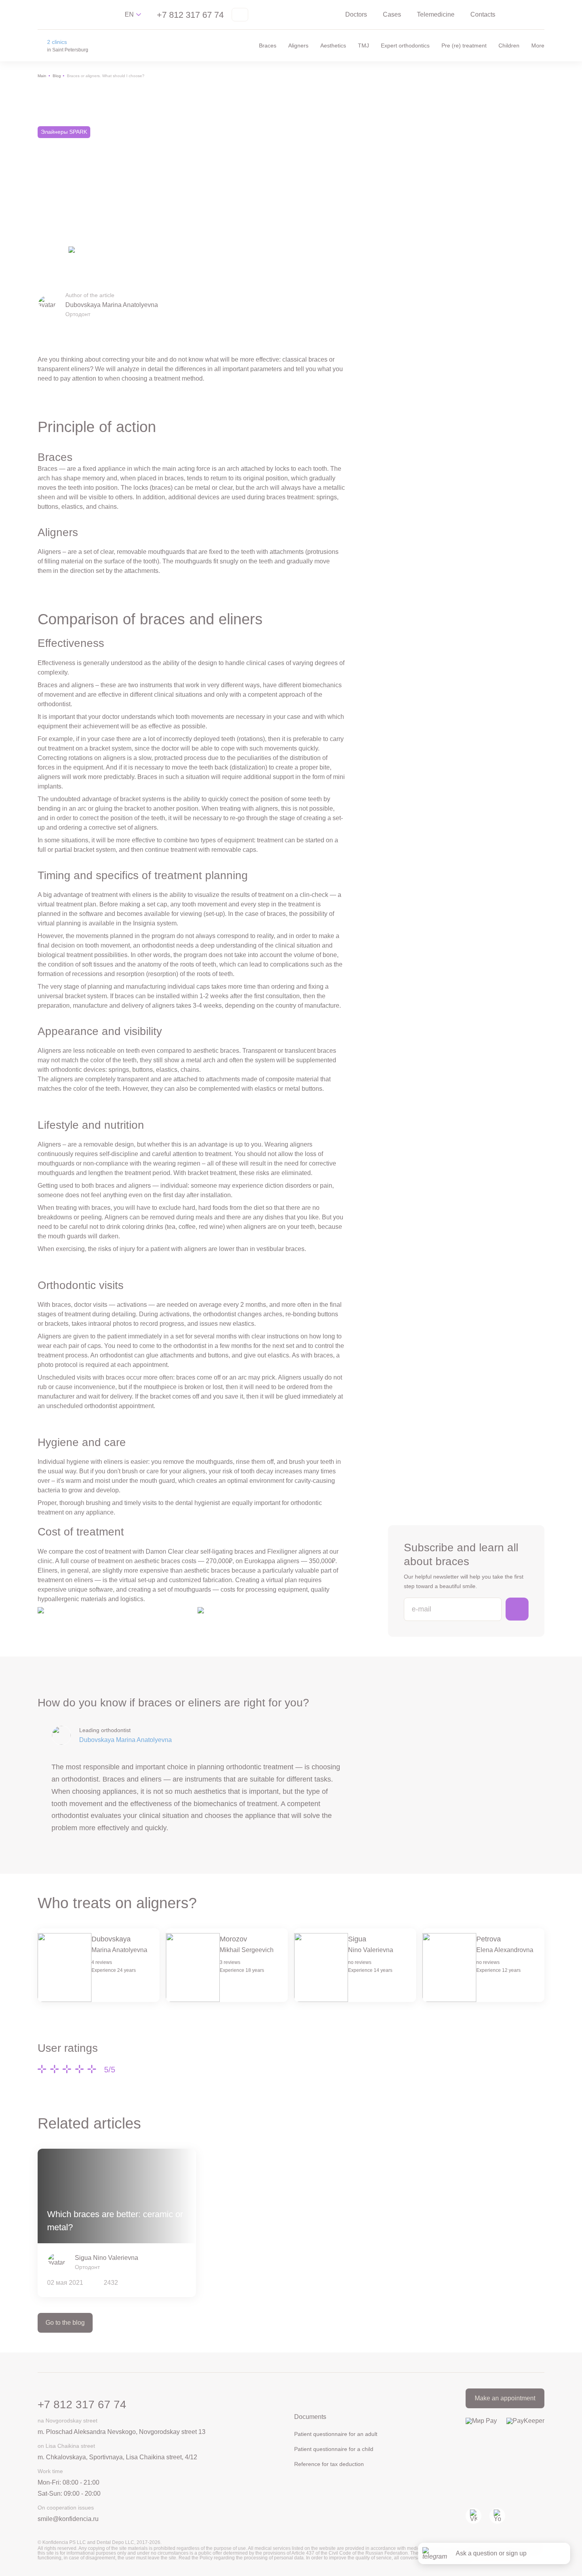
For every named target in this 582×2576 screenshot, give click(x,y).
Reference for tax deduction (329, 2464)
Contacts (483, 14)
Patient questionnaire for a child (334, 2449)
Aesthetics (333, 45)
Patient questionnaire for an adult (336, 2434)
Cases (392, 14)
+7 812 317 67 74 (190, 15)
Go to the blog (65, 2323)
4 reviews (102, 1962)
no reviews (360, 1962)
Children (509, 45)
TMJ (363, 45)
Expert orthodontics (405, 45)
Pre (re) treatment (464, 45)
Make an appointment (505, 2398)
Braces (268, 45)
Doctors (356, 14)
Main (42, 76)
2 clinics (57, 42)
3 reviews (230, 1962)
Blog (57, 76)
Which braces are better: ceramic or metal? (115, 2221)
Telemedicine (436, 14)
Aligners (298, 45)
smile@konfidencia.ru (68, 2519)
